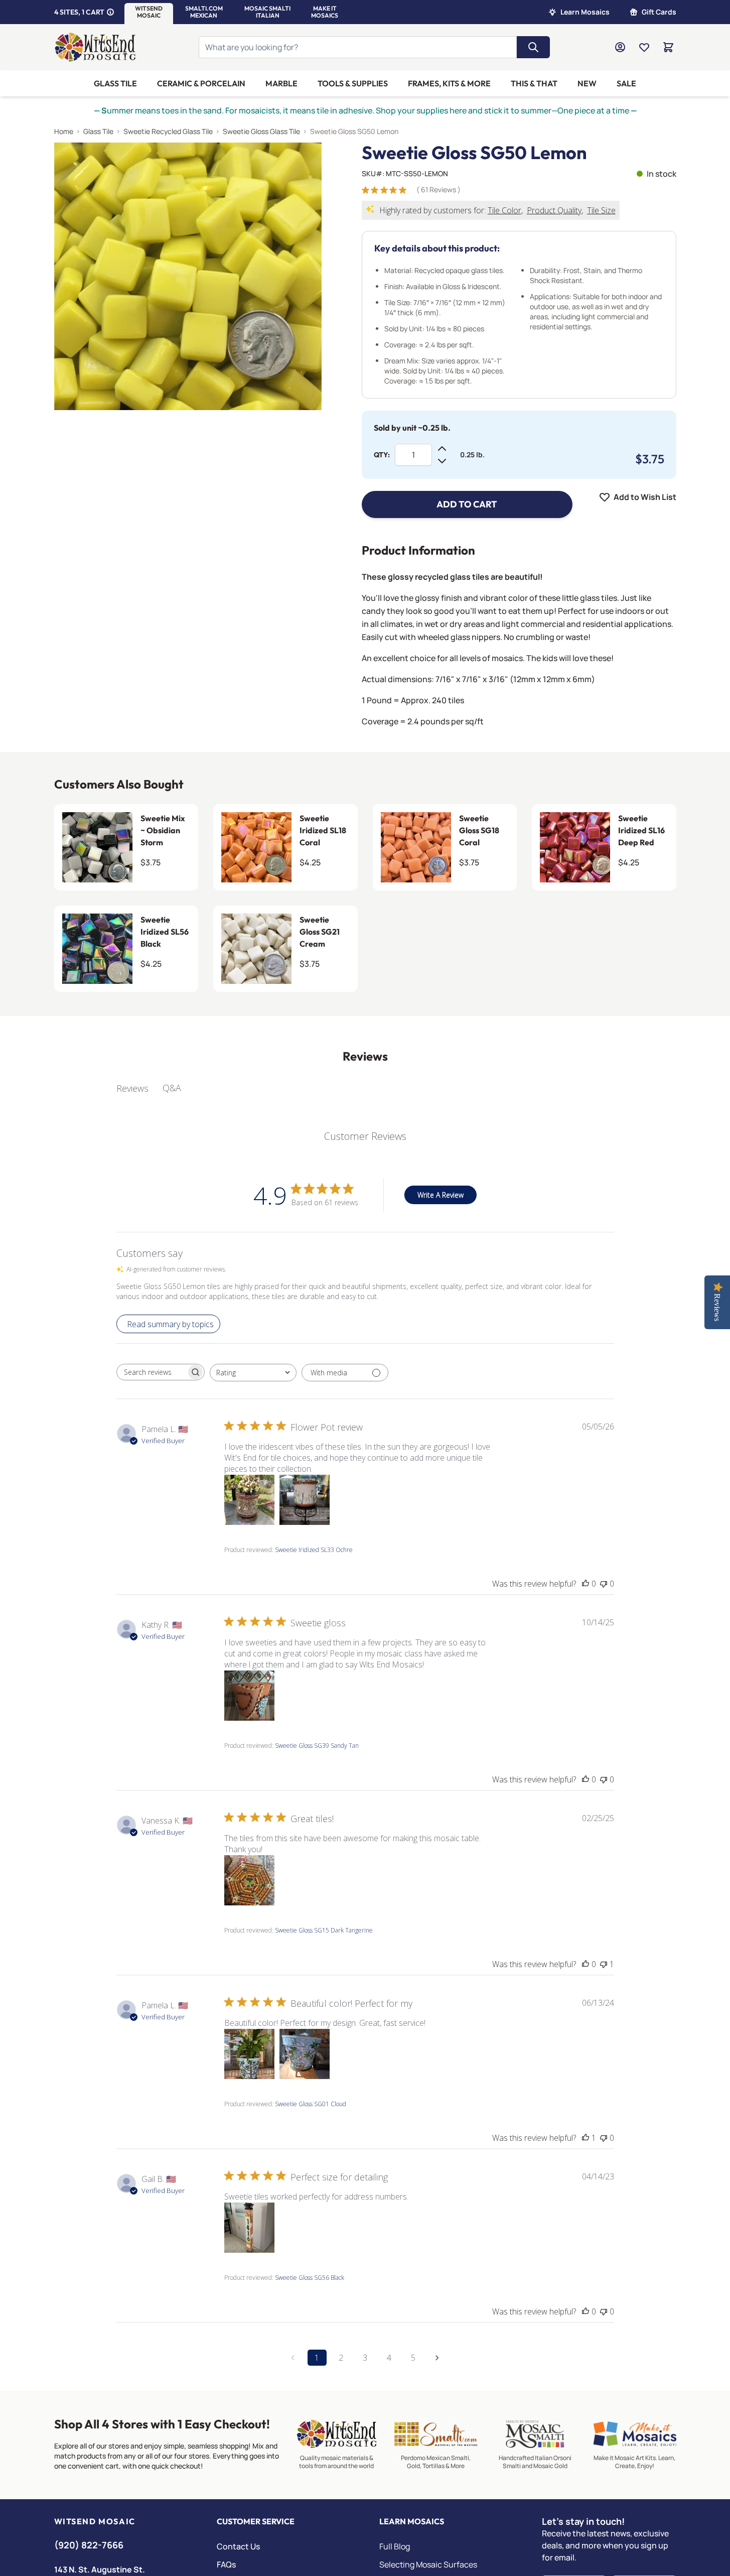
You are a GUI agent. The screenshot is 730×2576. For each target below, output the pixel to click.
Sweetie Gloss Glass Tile (261, 131)
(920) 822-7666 (89, 2545)
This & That (534, 83)
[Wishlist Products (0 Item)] (644, 47)
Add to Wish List (645, 497)
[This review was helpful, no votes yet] (586, 1584)
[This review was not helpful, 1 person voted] (604, 1964)
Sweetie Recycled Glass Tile (168, 131)
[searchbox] (152, 1372)
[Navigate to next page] (437, 2358)
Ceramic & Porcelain (201, 83)
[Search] (533, 47)
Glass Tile (115, 83)
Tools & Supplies (353, 83)
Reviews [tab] (132, 1088)
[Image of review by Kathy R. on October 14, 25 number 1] (249, 1696)
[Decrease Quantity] (442, 461)
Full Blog (395, 2546)
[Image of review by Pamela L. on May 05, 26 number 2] (305, 1500)
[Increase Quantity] (442, 449)
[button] (149, 12)
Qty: (382, 455)
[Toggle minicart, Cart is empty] (668, 47)
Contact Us (238, 2546)
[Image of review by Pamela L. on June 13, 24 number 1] (249, 2054)
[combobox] (253, 1373)
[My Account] (620, 47)
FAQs (226, 2564)
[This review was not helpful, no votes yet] (604, 1584)
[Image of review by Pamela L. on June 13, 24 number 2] (305, 2054)
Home (64, 131)
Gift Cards (659, 12)
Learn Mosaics (585, 12)
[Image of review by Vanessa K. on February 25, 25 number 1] (249, 1880)
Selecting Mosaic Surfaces (428, 2564)
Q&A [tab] (172, 1088)
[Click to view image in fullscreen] (188, 276)
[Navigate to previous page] (293, 2358)
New (587, 83)
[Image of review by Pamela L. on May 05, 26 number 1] (249, 1500)
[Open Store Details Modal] (110, 12)
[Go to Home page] (95, 47)
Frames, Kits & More (449, 83)
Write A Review (441, 1195)
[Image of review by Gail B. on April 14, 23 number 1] (249, 2228)
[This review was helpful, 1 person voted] (586, 2138)
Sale (626, 83)
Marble (281, 83)
